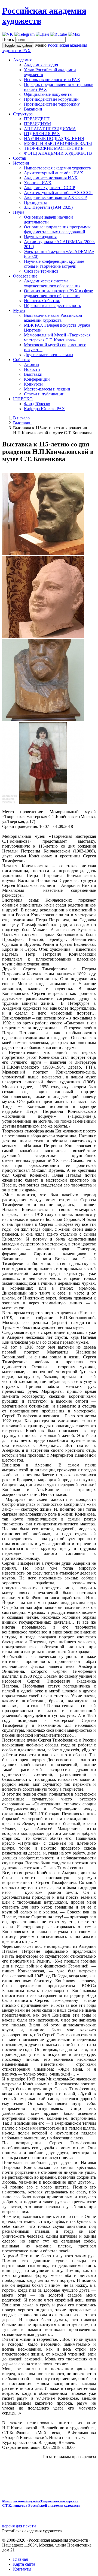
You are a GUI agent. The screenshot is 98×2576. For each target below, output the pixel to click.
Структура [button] (23, 114)
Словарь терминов (41, 271)
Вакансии (33, 109)
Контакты (22, 2569)
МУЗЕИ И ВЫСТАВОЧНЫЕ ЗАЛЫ (58, 143)
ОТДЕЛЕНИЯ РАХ (42, 134)
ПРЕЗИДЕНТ (37, 119)
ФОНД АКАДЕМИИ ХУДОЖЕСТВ (58, 153)
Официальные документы (48, 94)
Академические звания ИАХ (51, 178)
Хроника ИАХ (38, 183)
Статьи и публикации (44, 394)
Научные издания (40, 237)
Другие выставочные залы (49, 355)
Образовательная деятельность (52, 305)
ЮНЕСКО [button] (23, 399)
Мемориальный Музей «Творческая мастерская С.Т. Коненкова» (57, 337)
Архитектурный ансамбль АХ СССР (58, 193)
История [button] (21, 163)
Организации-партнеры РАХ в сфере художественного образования (58, 293)
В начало (21, 418)
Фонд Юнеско (37, 404)
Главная (20, 2559)
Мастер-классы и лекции (47, 389)
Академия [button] (22, 60)
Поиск (8, 39)
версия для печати (19, 2526)
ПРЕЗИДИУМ (37, 124)
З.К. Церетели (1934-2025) (48, 207)
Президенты (35, 202)
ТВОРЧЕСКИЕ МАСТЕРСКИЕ (54, 148)
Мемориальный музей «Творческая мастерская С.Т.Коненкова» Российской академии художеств (41, 2503)
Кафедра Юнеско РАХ (45, 409)
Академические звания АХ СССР (55, 197)
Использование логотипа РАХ (52, 80)
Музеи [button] (19, 310)
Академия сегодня (41, 65)
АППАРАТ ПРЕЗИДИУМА (50, 129)
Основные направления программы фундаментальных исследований (57, 229)
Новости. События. (42, 301)
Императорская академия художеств (57, 168)
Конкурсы (33, 384)
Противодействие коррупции (51, 99)
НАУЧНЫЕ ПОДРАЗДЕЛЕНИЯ (54, 138)
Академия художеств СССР (50, 188)
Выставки (33, 374)
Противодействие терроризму (52, 104)
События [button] (21, 360)
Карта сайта (24, 2564)
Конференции (37, 379)
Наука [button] (19, 212)
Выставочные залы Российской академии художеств (53, 318)
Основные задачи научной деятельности (48, 220)
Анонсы (32, 364)
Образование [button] (25, 276)
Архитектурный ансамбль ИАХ (54, 173)
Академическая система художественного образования (52, 283)
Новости (32, 369)
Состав (20, 158)
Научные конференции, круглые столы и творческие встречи (54, 264)
